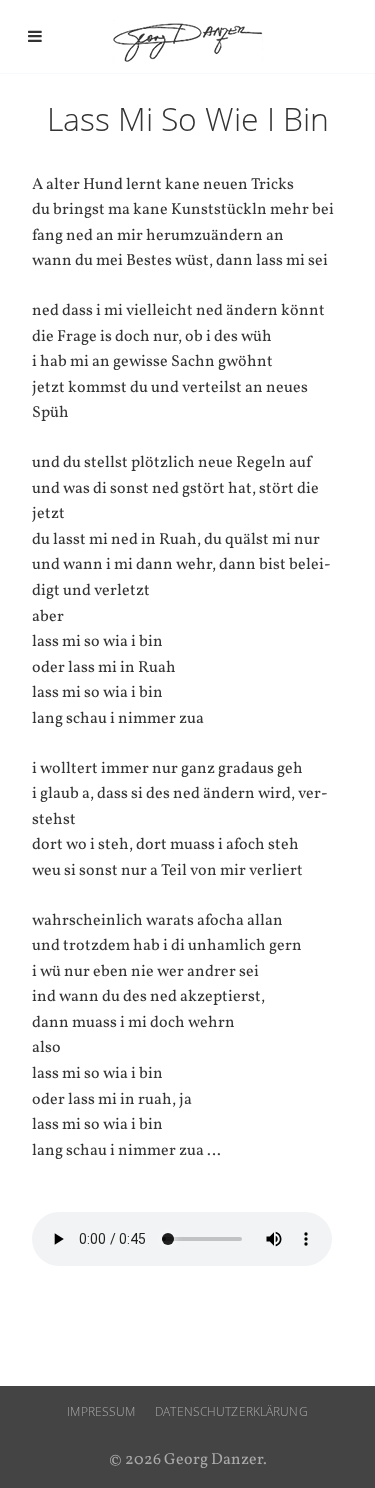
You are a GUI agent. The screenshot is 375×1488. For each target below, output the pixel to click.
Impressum (101, 1411)
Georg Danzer (188, 41)
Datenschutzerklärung (231, 1411)
